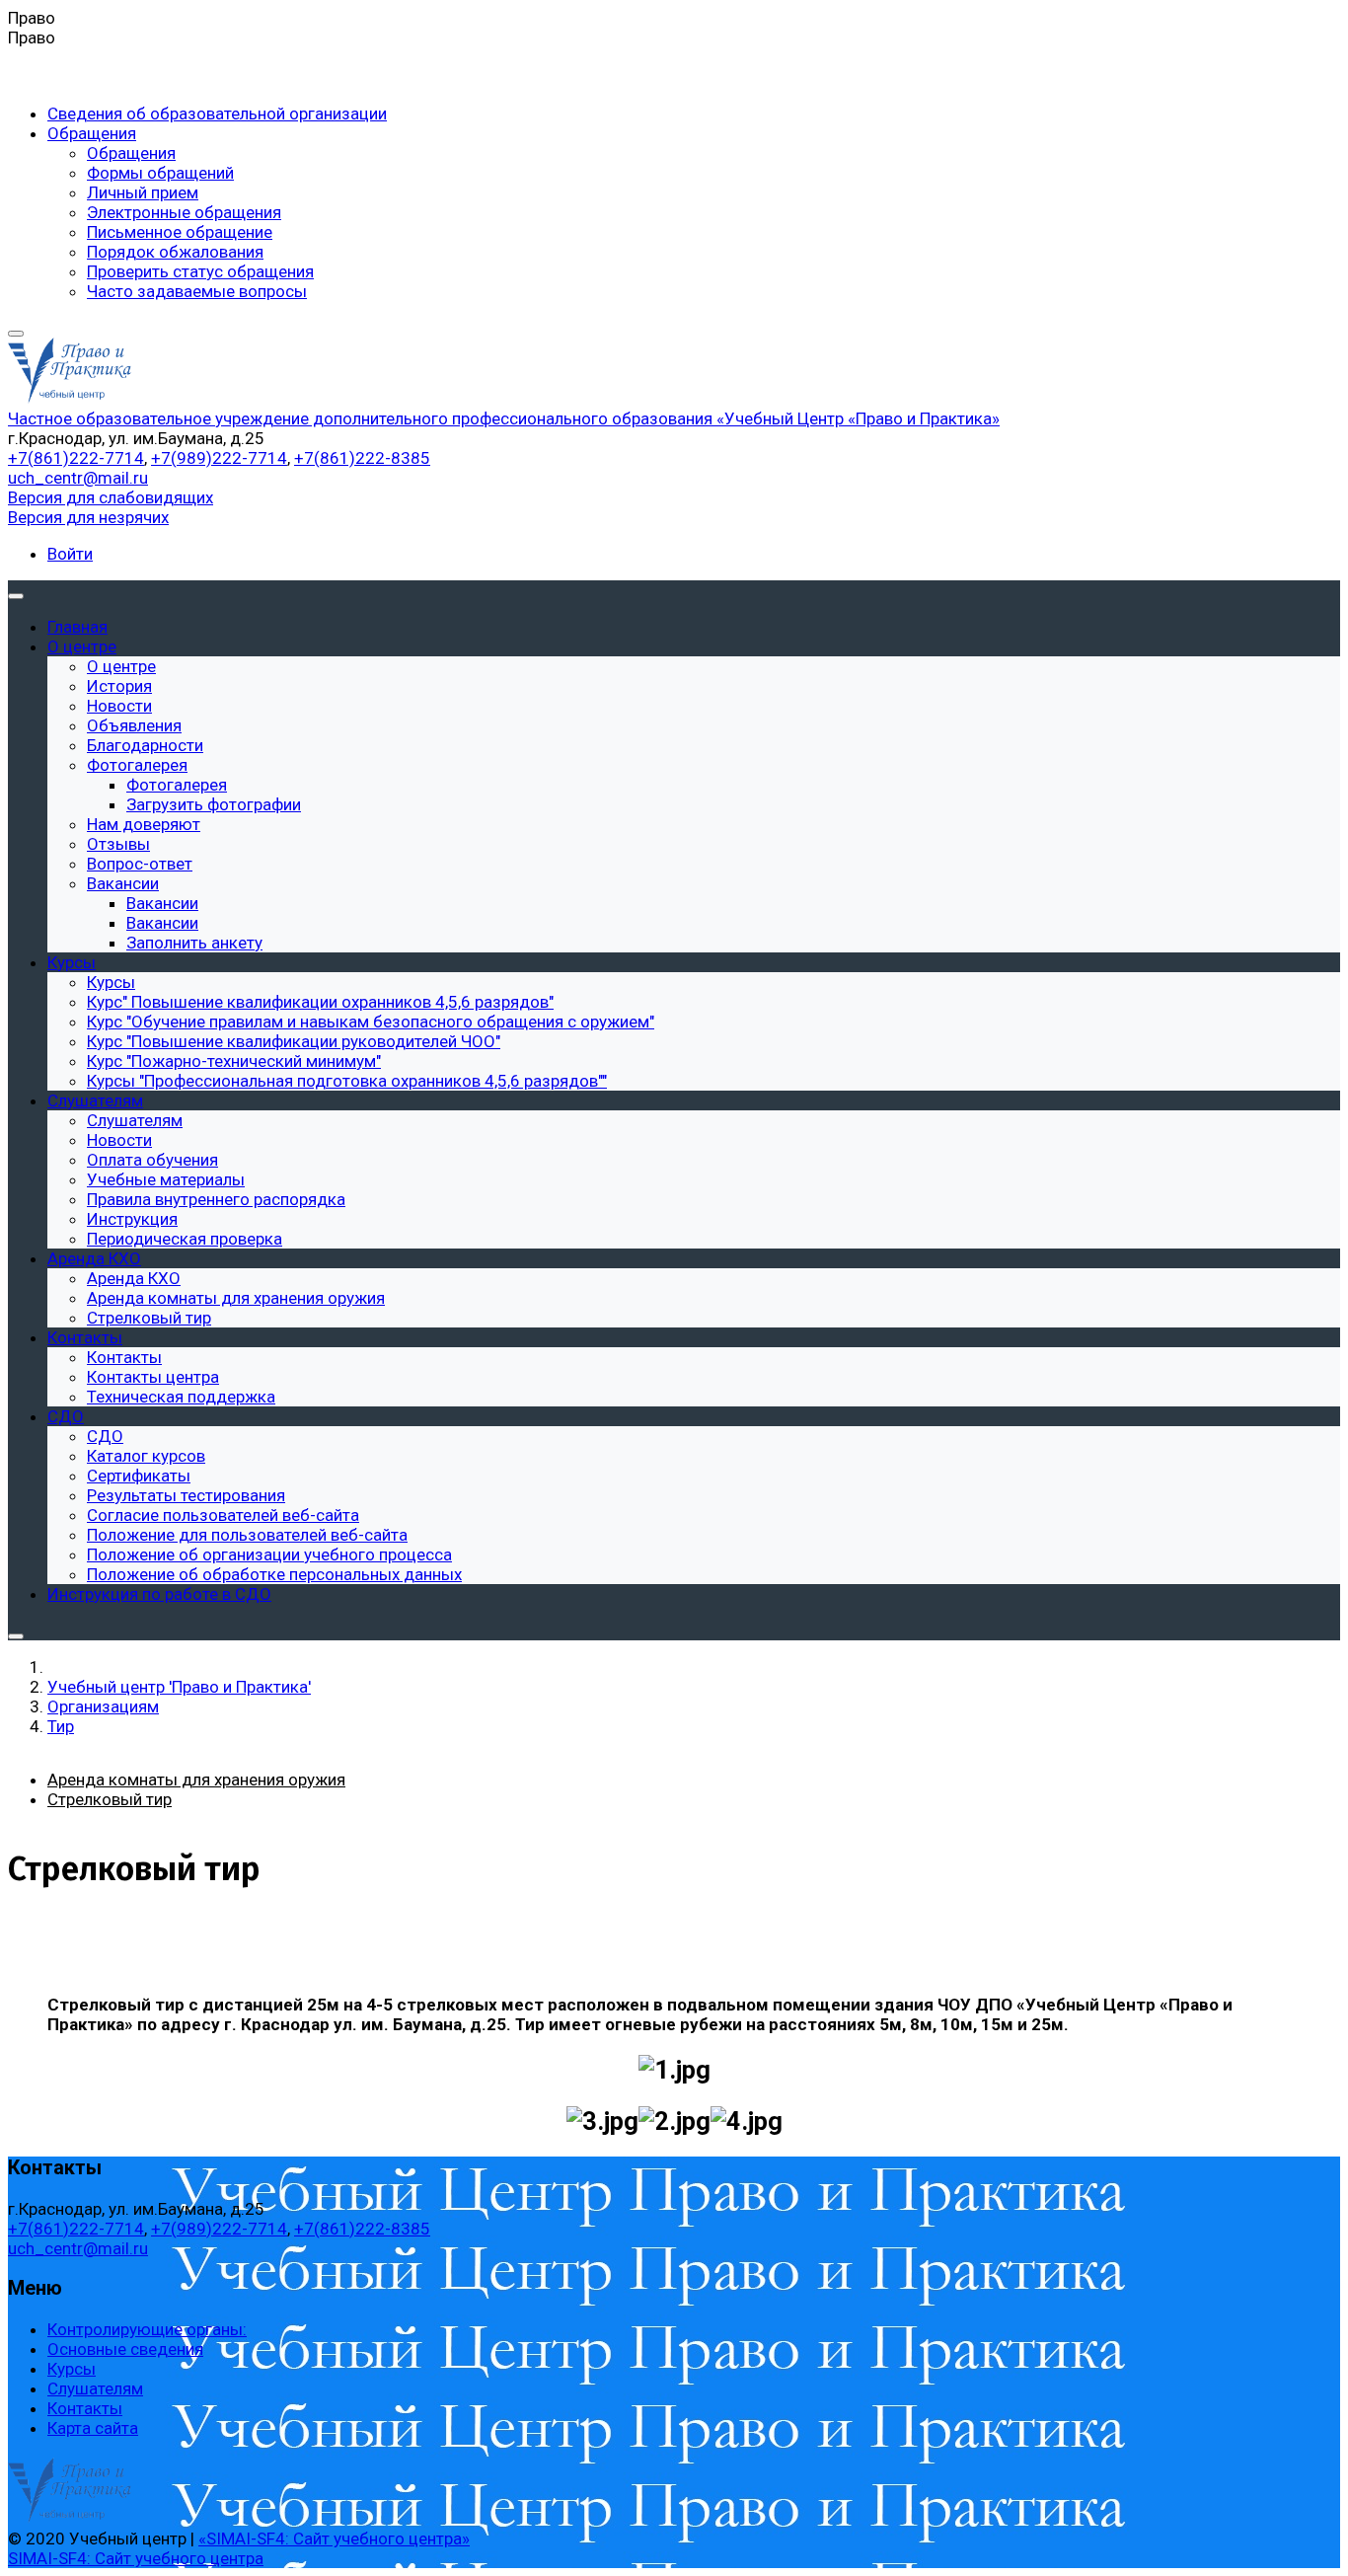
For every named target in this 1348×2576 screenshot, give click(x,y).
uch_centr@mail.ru (78, 478)
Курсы (72, 2369)
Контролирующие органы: (147, 2329)
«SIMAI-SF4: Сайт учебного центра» (334, 2538)
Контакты (85, 2408)
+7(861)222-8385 (362, 458)
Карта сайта (93, 2428)
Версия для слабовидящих (111, 497)
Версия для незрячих (88, 517)
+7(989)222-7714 (219, 458)
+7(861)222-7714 (76, 458)
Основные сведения (125, 2349)
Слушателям (95, 2388)
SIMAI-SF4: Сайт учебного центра (136, 2558)
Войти (70, 554)
